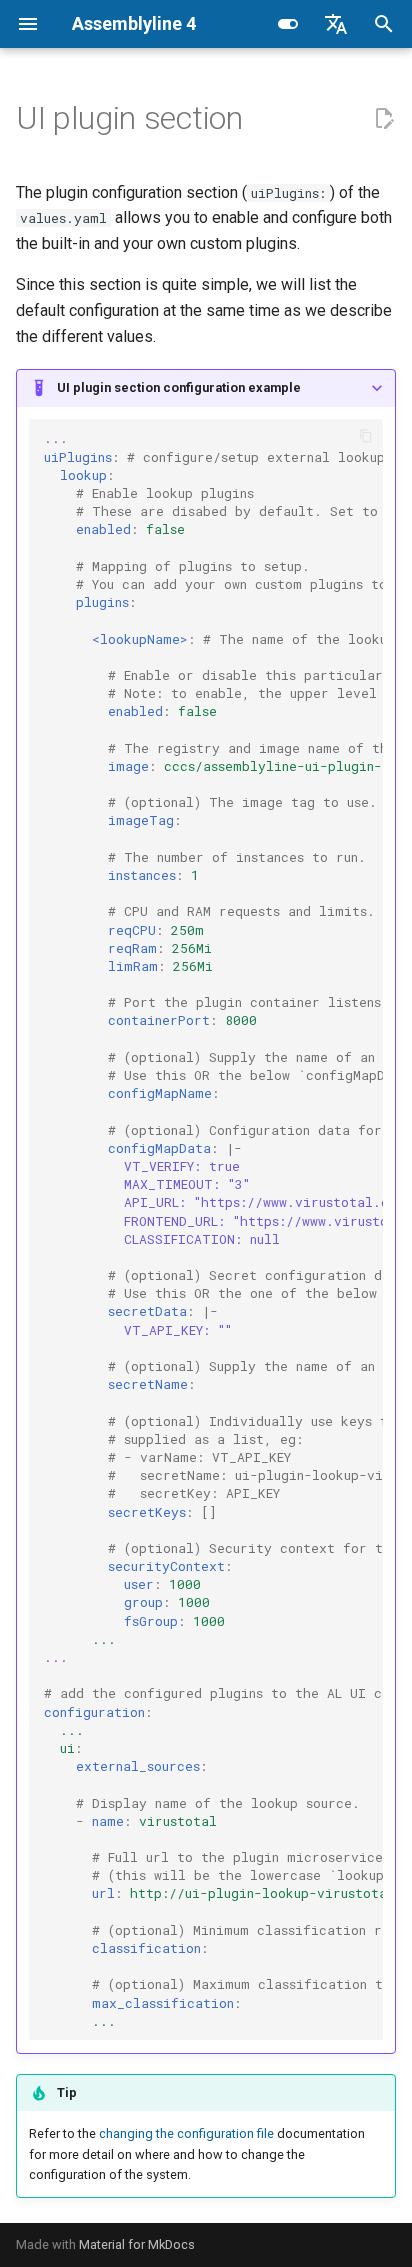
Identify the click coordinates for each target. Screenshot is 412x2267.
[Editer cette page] (384, 119)
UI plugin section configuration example (179, 387)
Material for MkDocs (137, 2244)
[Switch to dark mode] (288, 24)
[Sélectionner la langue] (336, 24)
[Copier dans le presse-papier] (366, 436)
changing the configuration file (186, 2133)
